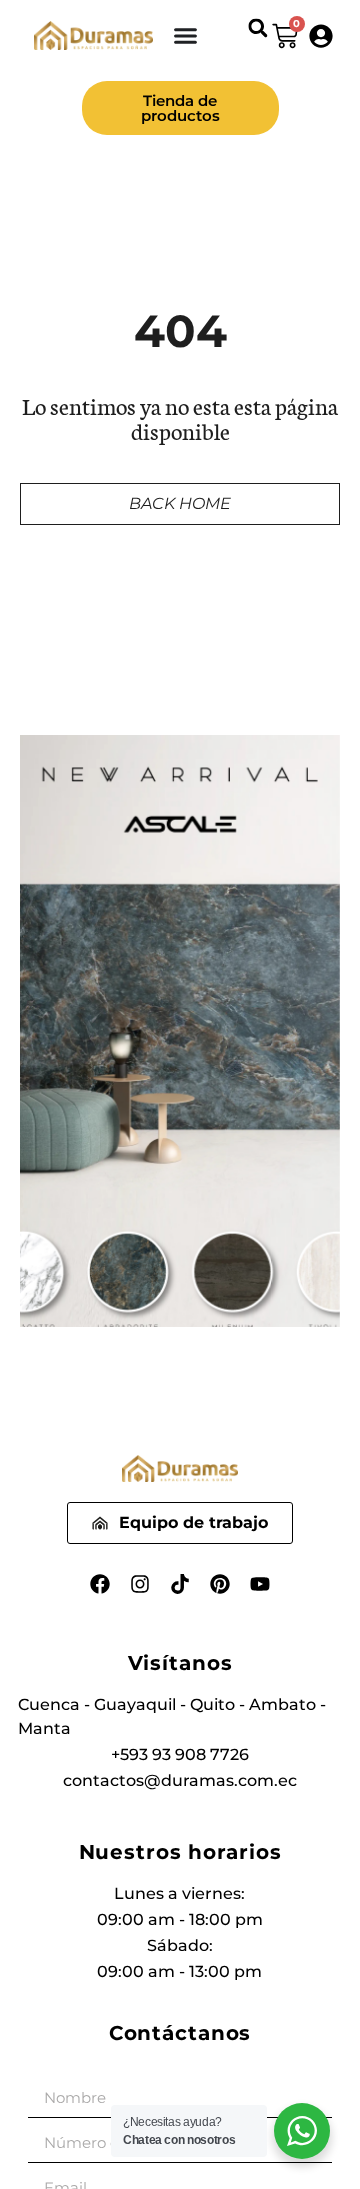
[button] (258, 27)
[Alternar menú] (185, 35)
